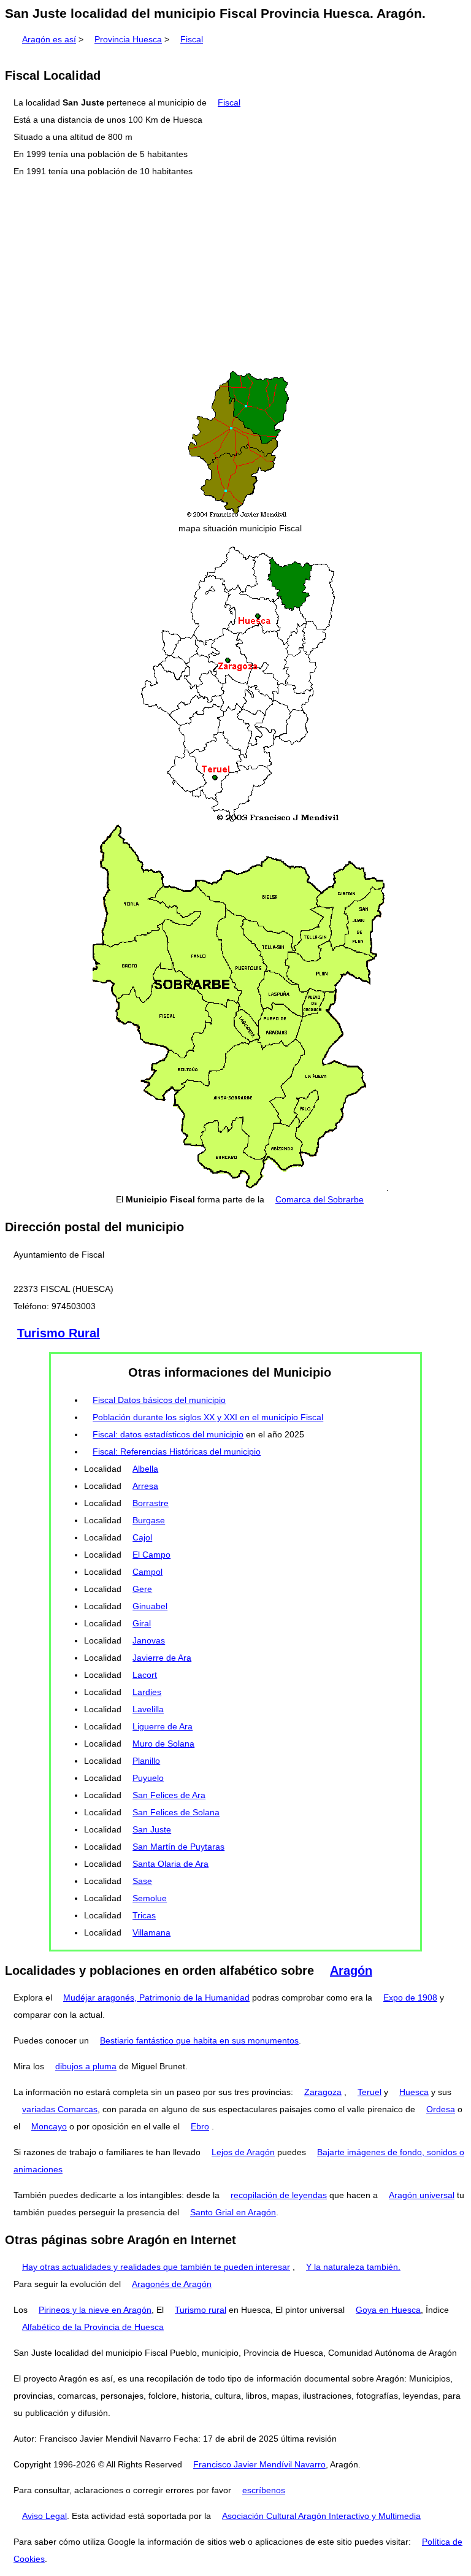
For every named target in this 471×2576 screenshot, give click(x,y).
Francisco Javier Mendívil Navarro (259, 2464)
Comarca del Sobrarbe (320, 1199)
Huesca (414, 2092)
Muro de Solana (163, 1744)
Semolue (150, 1898)
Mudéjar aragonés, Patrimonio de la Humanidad (156, 1997)
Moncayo (49, 2126)
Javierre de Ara (162, 1658)
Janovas (149, 1640)
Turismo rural (201, 2310)
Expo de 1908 (410, 1997)
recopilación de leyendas (279, 2195)
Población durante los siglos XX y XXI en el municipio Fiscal (208, 1417)
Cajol (142, 1537)
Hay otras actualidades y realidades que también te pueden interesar (156, 2267)
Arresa (145, 1486)
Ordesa (441, 2109)
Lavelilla (148, 1709)
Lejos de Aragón (243, 2152)
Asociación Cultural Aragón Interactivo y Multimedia (321, 2516)
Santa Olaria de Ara (170, 1864)
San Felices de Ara (169, 1795)
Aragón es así (49, 39)
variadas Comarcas (60, 2109)
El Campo (151, 1555)
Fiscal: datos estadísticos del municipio (168, 1434)
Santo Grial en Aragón (233, 2212)
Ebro (200, 2126)
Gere (142, 1589)
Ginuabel (150, 1606)
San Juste (152, 1829)
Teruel (370, 2092)
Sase (142, 1881)
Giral (142, 1623)
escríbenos (264, 2490)
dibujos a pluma (86, 2066)
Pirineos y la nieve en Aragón (95, 2310)
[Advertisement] (235, 274)
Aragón (351, 1970)
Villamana (151, 1932)
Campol (147, 1572)
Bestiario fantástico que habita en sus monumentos (199, 2040)
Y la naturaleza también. (353, 2267)
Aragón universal (422, 2195)
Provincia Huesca (128, 39)
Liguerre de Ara (163, 1726)
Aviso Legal (44, 2516)
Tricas (144, 1915)
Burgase (149, 1520)
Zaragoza (323, 2092)
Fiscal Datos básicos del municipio (159, 1400)
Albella (145, 1469)
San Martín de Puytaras (178, 1847)
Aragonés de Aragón (172, 2284)
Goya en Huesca (388, 2310)
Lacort (145, 1675)
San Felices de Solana (176, 1812)
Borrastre (151, 1503)
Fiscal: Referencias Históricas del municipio (177, 1451)
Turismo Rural (59, 1333)
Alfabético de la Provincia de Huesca (93, 2327)
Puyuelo (148, 1778)
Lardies (147, 1692)
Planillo (146, 1761)
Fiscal (192, 39)
